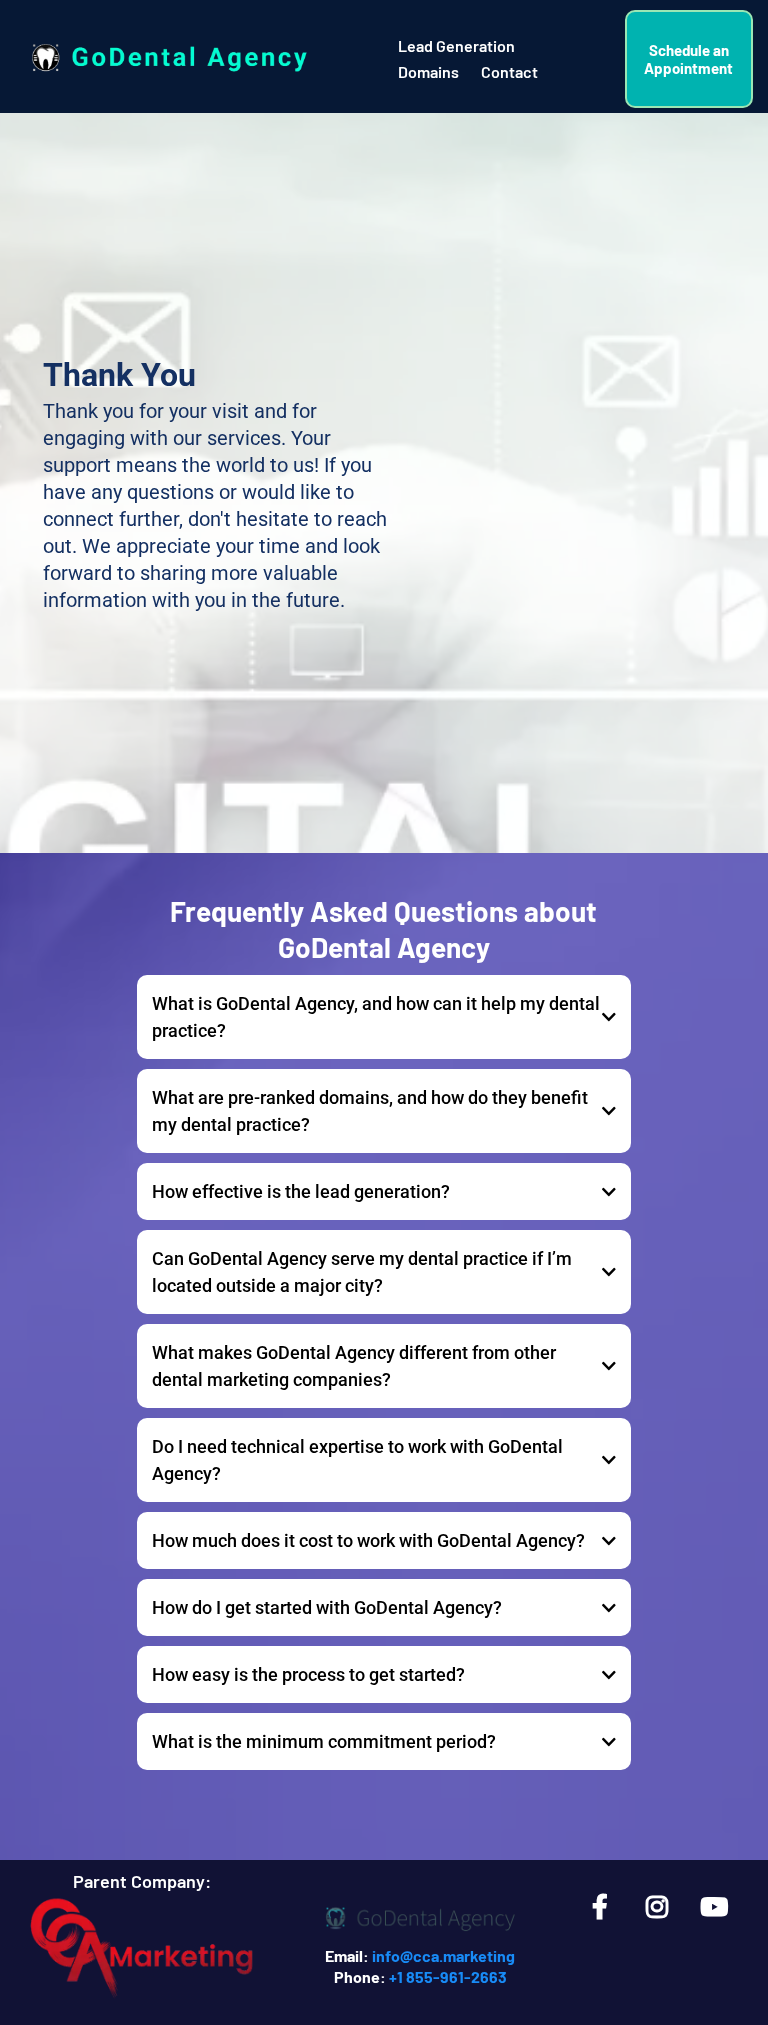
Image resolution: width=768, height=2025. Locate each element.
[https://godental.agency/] (420, 1918)
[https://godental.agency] (167, 59)
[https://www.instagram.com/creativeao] (662, 1906)
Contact (509, 71)
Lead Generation (456, 45)
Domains (428, 71)
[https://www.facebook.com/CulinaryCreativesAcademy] (605, 1906)
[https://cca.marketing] (142, 1953)
